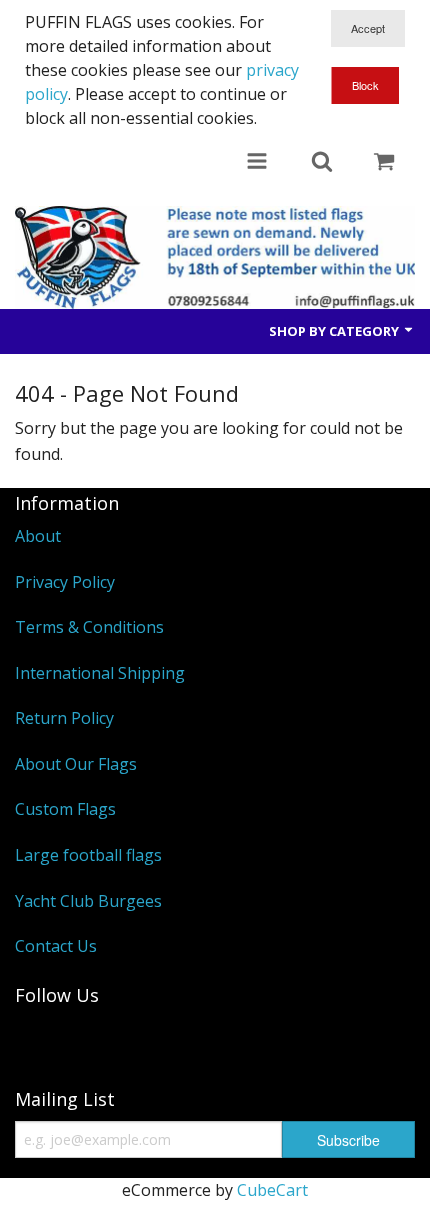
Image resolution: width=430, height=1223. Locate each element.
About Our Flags (76, 764)
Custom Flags (65, 809)
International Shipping (100, 673)
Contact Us (56, 946)
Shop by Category (335, 331)
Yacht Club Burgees (88, 901)
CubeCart (272, 1190)
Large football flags (88, 855)
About (38, 536)
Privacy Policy (65, 582)
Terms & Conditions (89, 627)
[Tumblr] (40, 1039)
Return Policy (64, 718)
